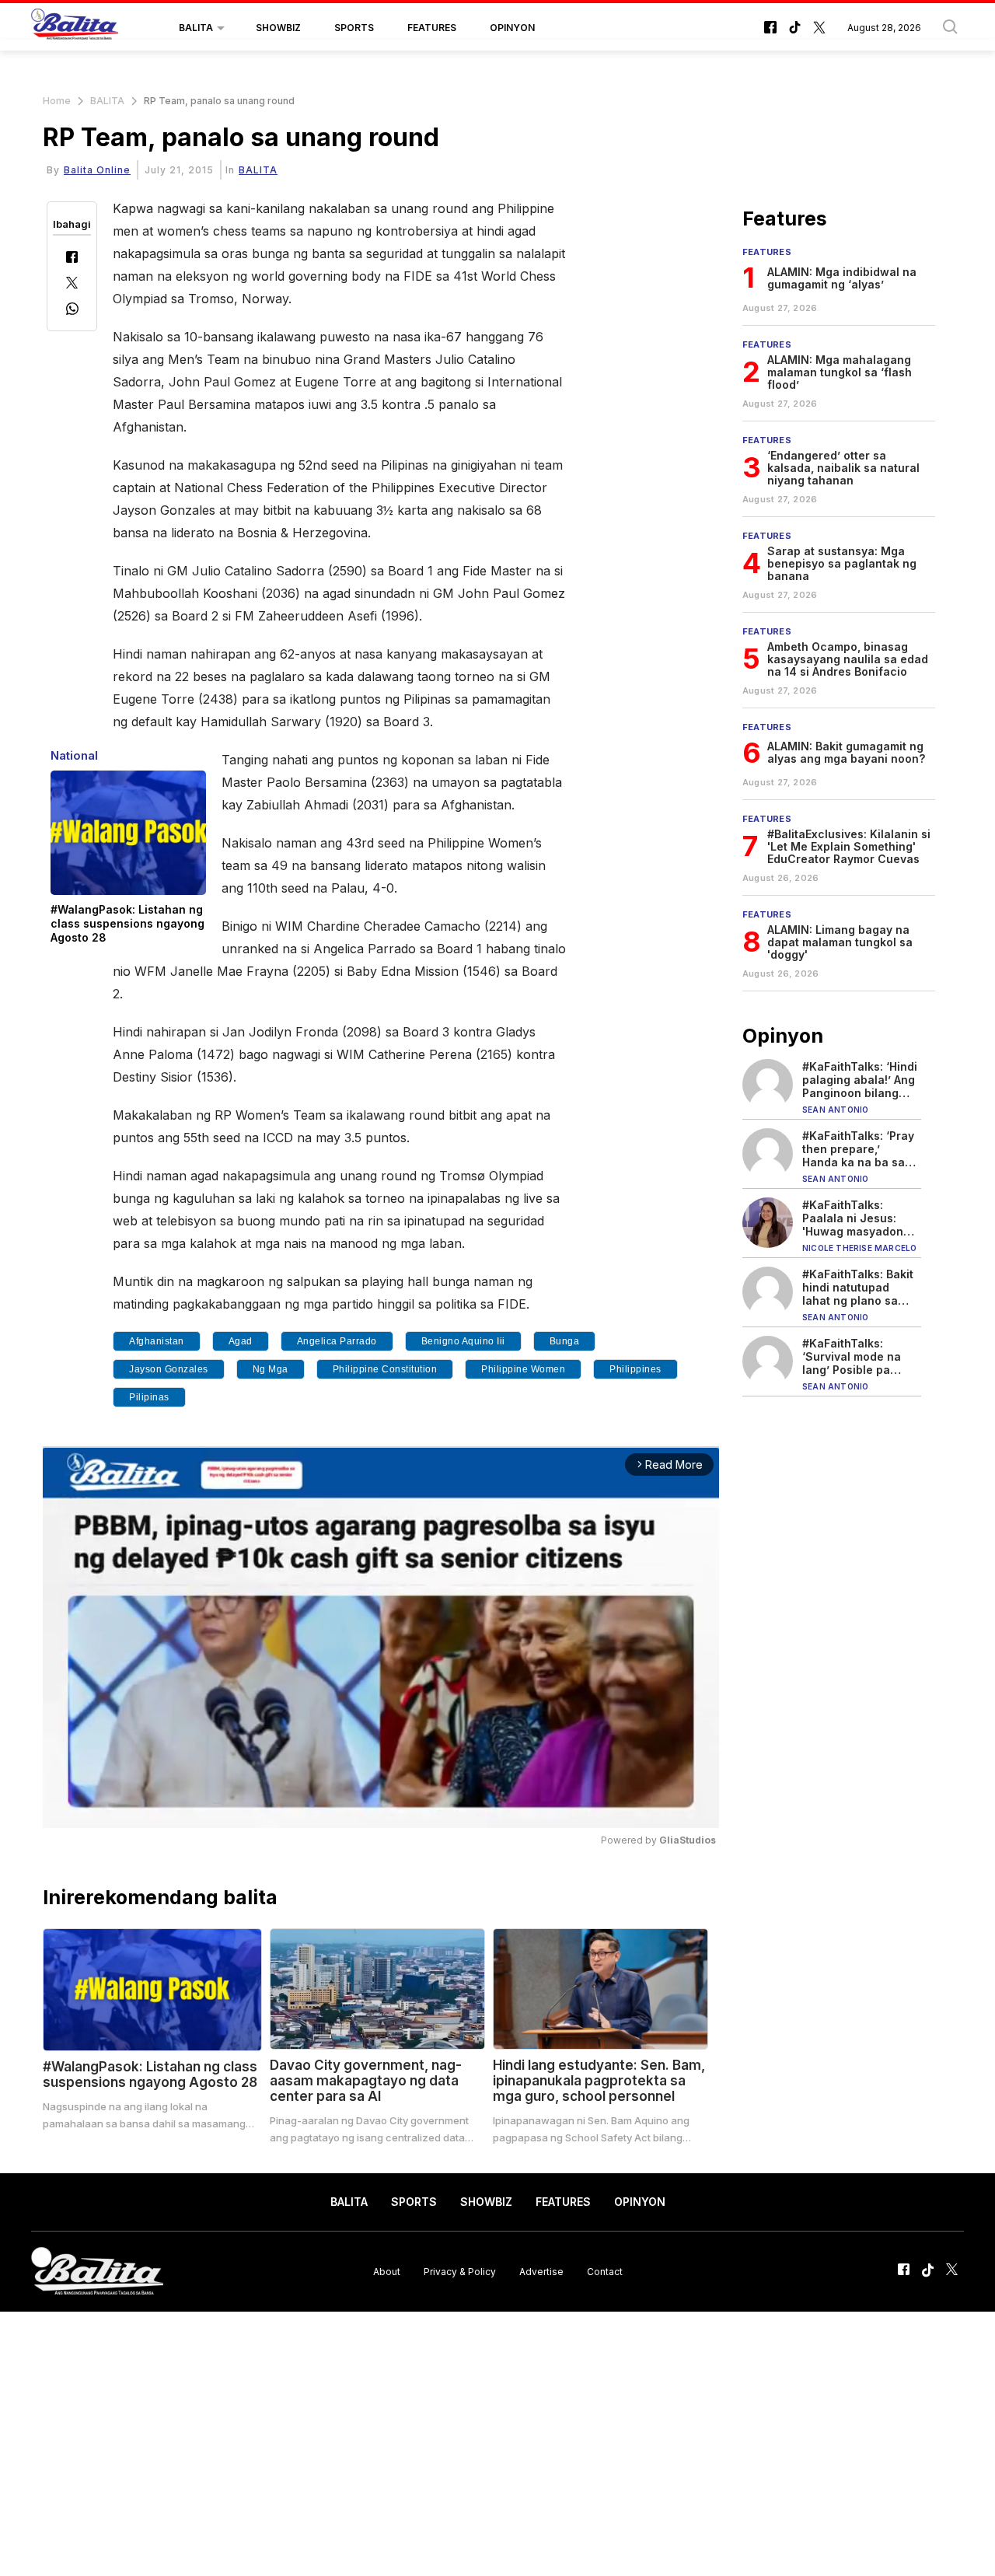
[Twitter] (72, 284)
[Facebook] (72, 259)
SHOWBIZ (278, 28)
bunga (565, 1341)
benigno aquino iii (463, 1341)
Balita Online (97, 170)
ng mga (271, 1369)
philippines (635, 1369)
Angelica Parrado (337, 1341)
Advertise (541, 2271)
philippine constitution (385, 1369)
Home (57, 101)
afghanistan (157, 1341)
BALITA (196, 28)
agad (241, 1341)
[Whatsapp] (72, 311)
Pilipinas (149, 1397)
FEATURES (432, 28)
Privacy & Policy (460, 2271)
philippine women (523, 1369)
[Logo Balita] (75, 28)
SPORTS (354, 28)
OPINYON (512, 28)
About (387, 2271)
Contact (605, 2271)
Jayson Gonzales (169, 1369)
